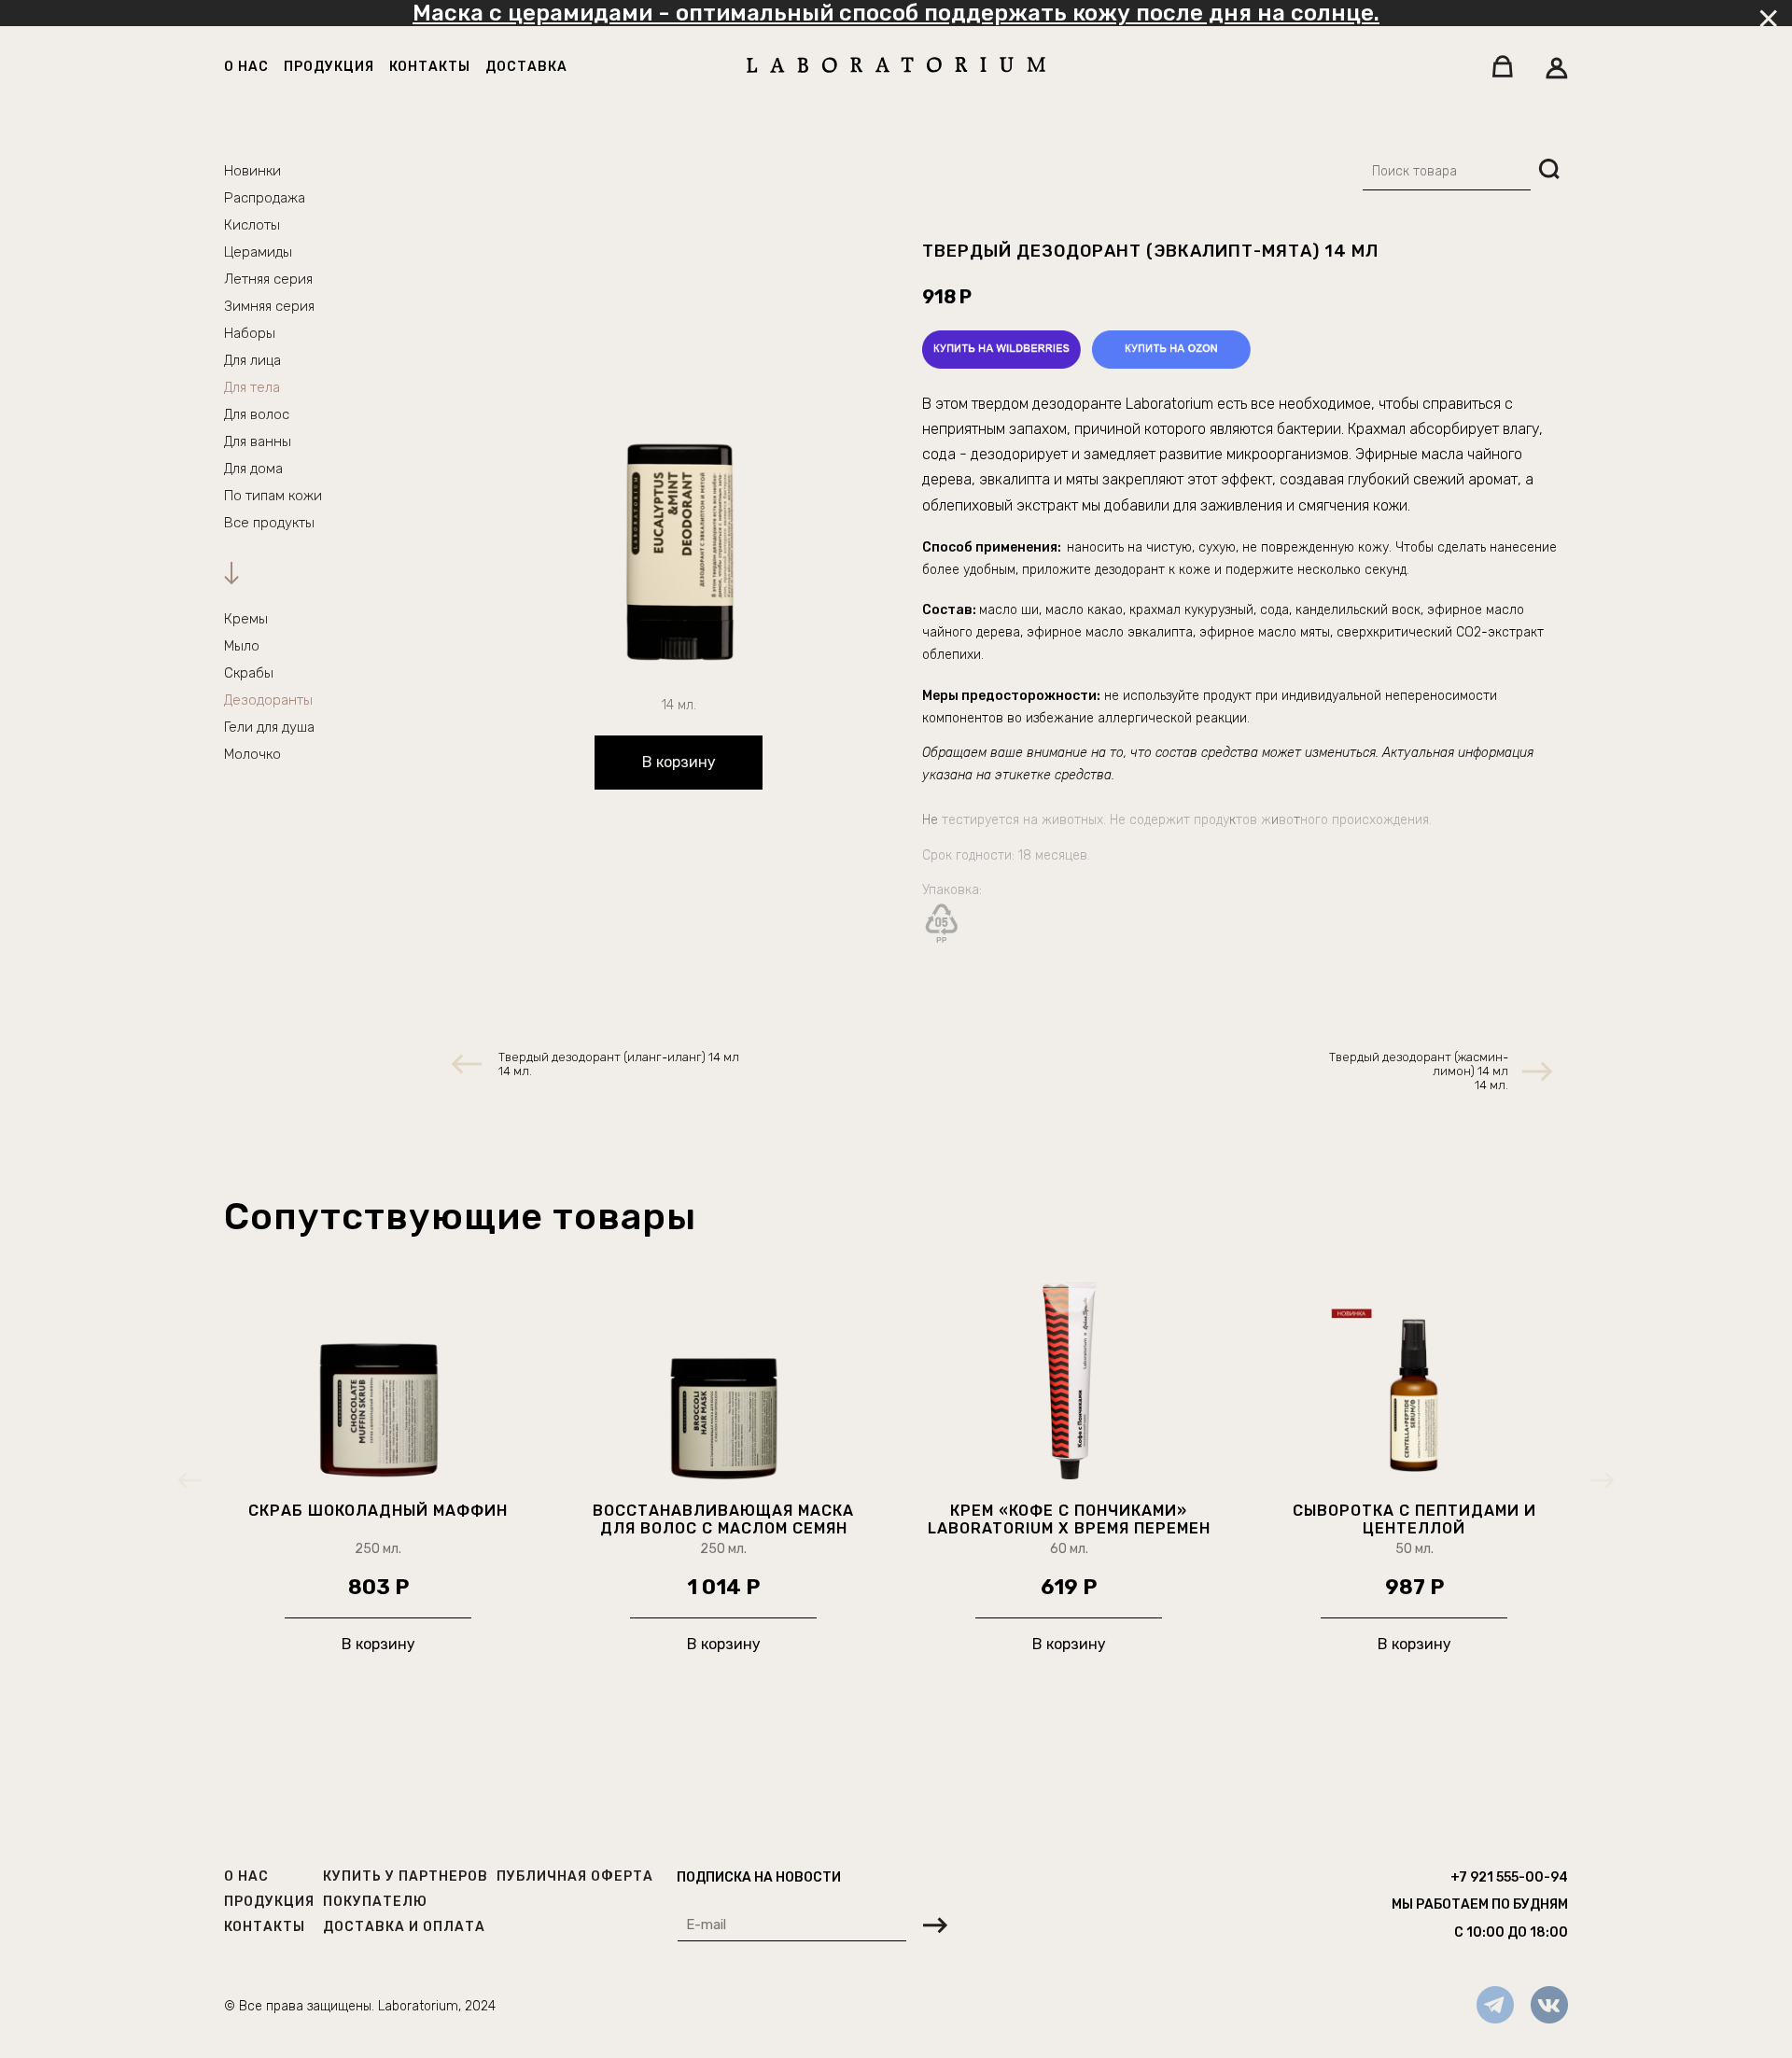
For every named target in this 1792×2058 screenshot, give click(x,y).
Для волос (257, 414)
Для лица (252, 360)
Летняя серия (268, 279)
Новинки (252, 171)
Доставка (526, 67)
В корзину (679, 762)
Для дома (253, 469)
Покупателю (375, 1902)
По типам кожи (273, 496)
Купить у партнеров (406, 1876)
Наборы (250, 333)
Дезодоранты (268, 700)
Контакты (430, 67)
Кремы (246, 619)
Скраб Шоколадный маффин (378, 1511)
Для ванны (258, 441)
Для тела (252, 387)
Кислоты (252, 225)
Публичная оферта (575, 1876)
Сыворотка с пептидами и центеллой (1414, 1519)
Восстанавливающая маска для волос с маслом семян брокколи (723, 1519)
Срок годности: (970, 855)
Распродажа (265, 198)
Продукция (329, 67)
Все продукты (269, 523)
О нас (246, 67)
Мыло (242, 646)
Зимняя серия (269, 306)
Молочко (252, 754)
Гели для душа (269, 727)
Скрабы (249, 673)
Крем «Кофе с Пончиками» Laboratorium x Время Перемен (1069, 1519)
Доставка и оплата (404, 1927)
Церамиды (258, 252)
